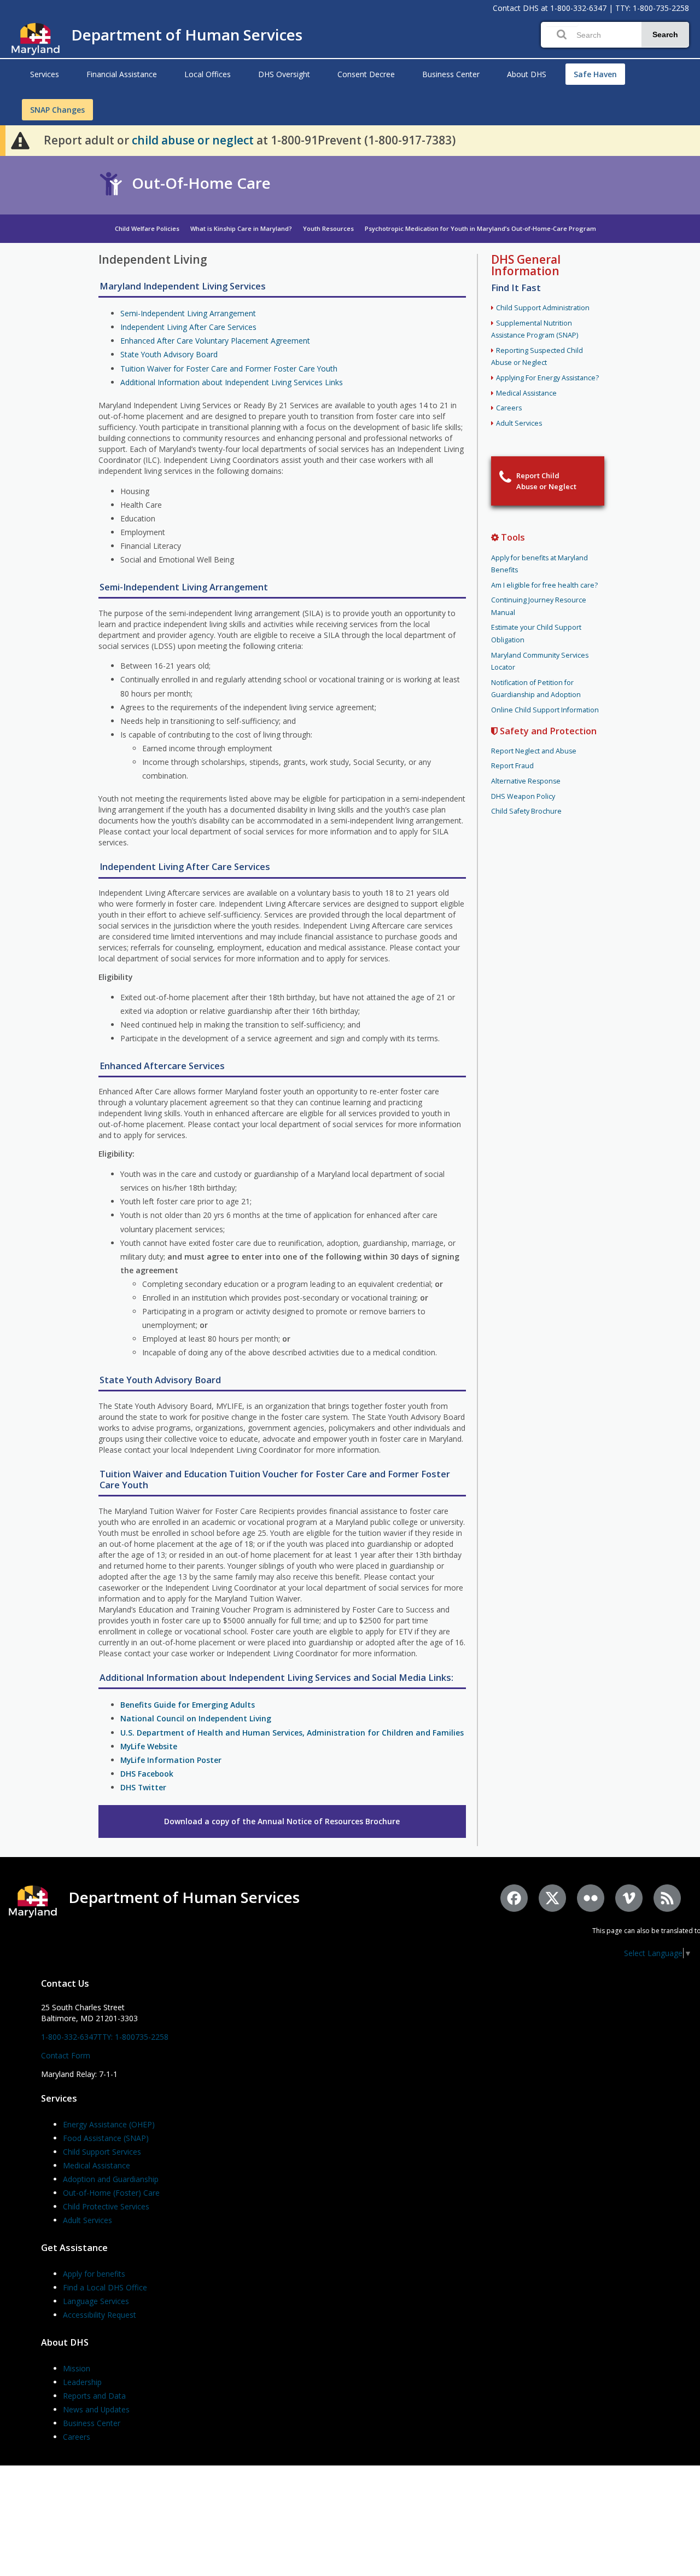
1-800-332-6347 (578, 8)
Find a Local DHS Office (105, 2287)
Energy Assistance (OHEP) (109, 2124)
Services (45, 74)
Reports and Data (94, 2396)
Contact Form (66, 2055)
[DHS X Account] (552, 1898)
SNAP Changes (57, 110)
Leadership (82, 2382)
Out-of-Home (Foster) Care (111, 2193)
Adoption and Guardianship (111, 2179)
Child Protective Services (106, 2206)
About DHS (527, 74)
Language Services (96, 2301)
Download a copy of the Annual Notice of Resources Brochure (282, 1821)
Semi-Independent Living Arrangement (188, 313)
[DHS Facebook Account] (514, 1898)
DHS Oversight (284, 74)
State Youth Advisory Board (169, 354)
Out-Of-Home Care (201, 183)
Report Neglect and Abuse (534, 751)
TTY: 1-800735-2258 (133, 2037)
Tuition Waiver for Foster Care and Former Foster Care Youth (229, 369)
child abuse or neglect (193, 140)
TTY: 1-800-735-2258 (652, 8)
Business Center (451, 74)
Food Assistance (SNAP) (106, 2138)
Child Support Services (102, 2152)
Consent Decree (366, 74)
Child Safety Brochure (526, 811)
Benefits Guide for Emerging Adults (188, 1705)
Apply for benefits (94, 2274)
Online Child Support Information (545, 710)
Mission (77, 2368)
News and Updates (96, 2409)
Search (665, 34)
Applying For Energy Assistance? (547, 378)
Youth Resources (328, 228)
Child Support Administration (543, 308)
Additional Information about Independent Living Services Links (232, 382)
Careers (509, 408)
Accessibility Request (100, 2315)
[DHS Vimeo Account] (629, 1898)
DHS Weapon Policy (523, 796)
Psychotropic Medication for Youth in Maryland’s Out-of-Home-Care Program (480, 228)
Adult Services (519, 423)
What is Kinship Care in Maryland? (241, 228)
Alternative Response (526, 781)
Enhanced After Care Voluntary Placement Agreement (215, 341)
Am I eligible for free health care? (544, 585)
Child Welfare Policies (147, 228)
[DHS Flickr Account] (591, 1898)
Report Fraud (512, 766)
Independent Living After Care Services (188, 327)
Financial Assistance (122, 74)
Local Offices (208, 74)
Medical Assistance (526, 393)
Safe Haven (595, 74)
